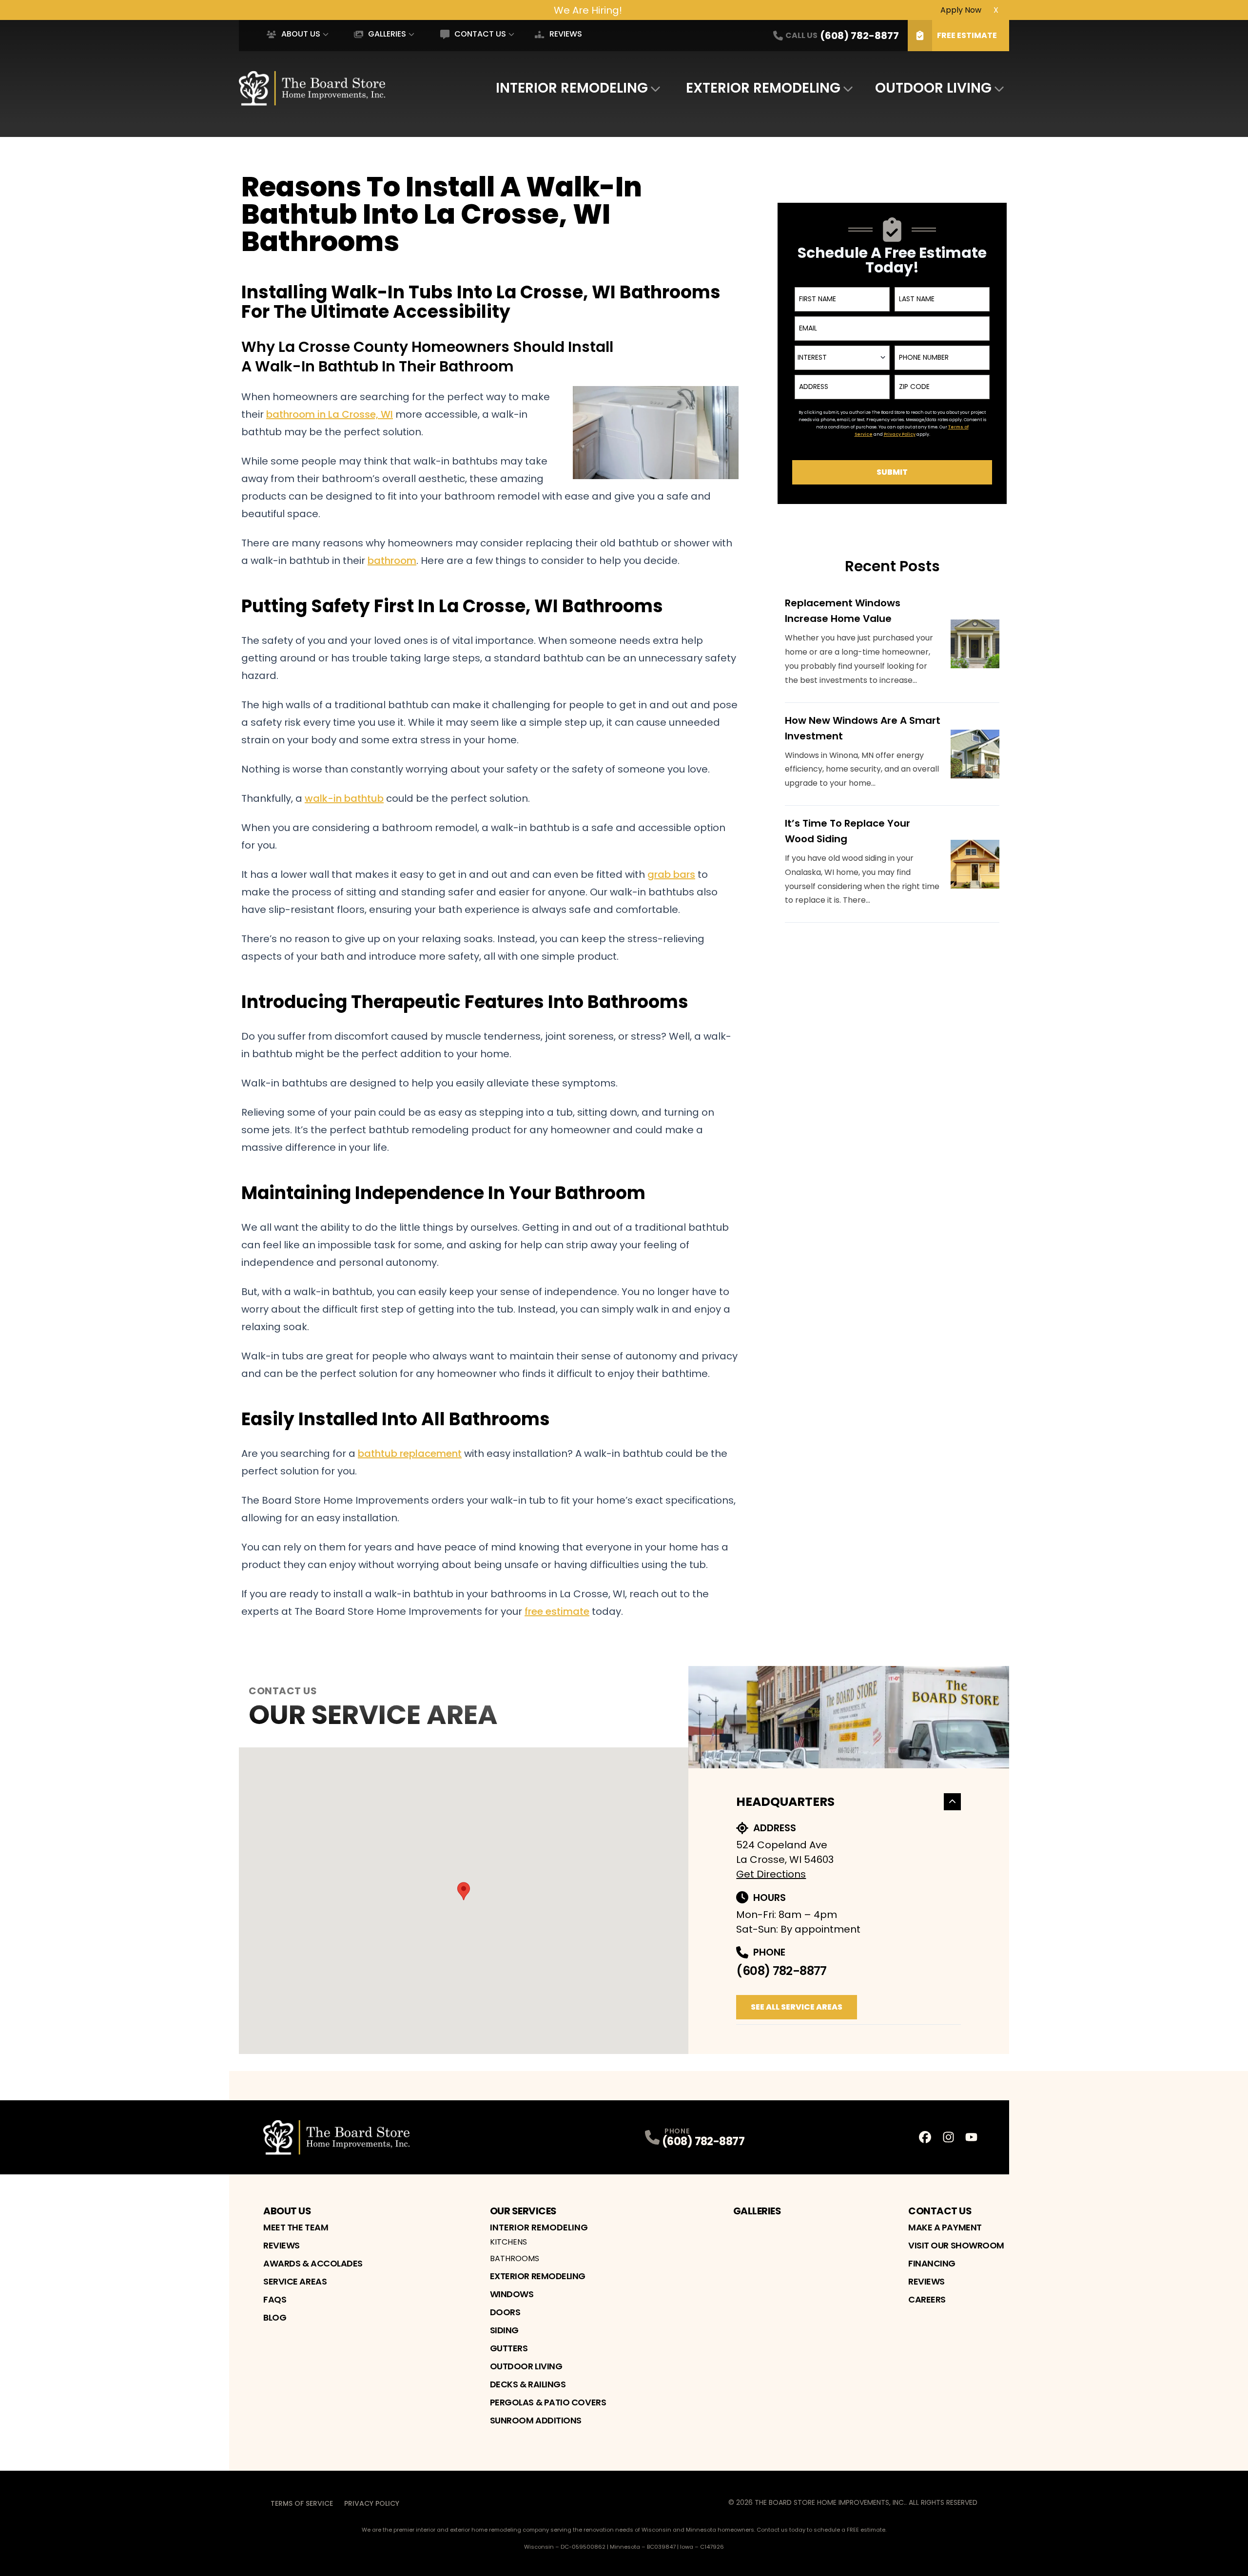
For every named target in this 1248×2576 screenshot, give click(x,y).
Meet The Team (296, 2227)
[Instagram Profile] (948, 2137)
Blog (275, 2317)
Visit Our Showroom (956, 2245)
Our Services (523, 2211)
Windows (512, 2294)
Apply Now (961, 10)
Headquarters (785, 1802)
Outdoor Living (933, 88)
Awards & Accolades (313, 2263)
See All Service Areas (797, 2007)
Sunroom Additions (536, 2420)
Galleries (387, 34)
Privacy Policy (372, 2503)
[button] (464, 1891)
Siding (504, 2330)
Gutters (509, 2348)
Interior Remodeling (572, 88)
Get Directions (771, 1874)
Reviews (565, 34)
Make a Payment (945, 2227)
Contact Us (480, 34)
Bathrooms (515, 2258)
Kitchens (508, 2242)
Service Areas (295, 2281)
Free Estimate (967, 35)
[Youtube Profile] (971, 2137)
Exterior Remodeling (763, 88)
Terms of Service (302, 2503)
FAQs (275, 2299)
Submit (892, 472)
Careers (927, 2299)
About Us (301, 34)
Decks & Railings (528, 2384)
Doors (505, 2312)
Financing (932, 2263)
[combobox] (842, 358)
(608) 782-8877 (781, 1971)
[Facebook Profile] (925, 2137)
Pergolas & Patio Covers (548, 2402)
